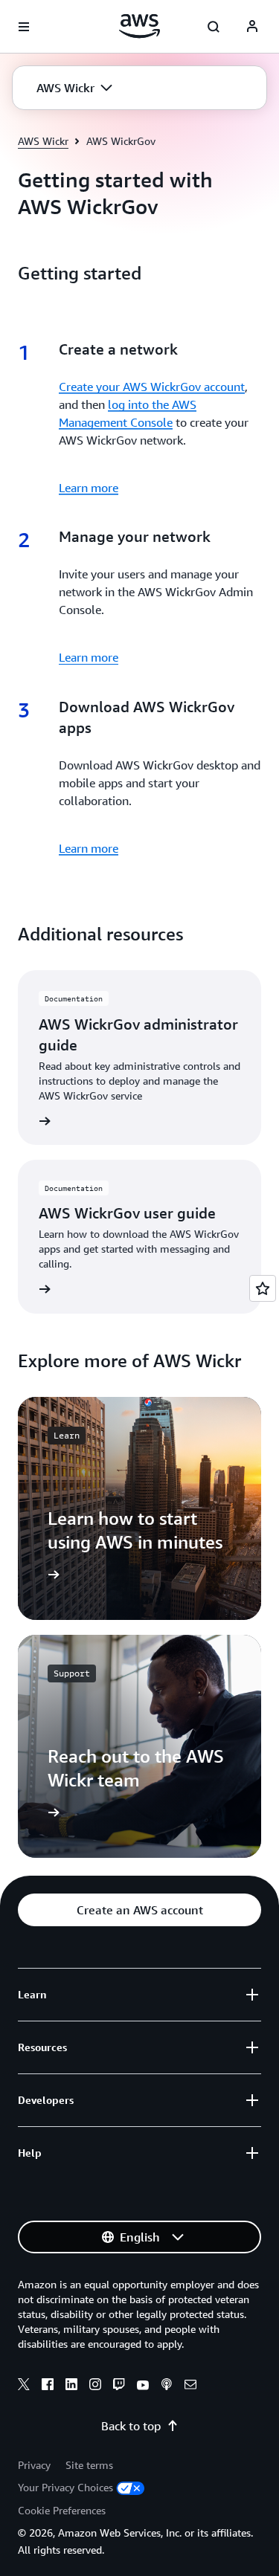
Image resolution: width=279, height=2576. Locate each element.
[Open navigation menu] (24, 27)
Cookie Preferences (62, 2510)
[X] (24, 2386)
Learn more (89, 488)
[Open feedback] (263, 1288)
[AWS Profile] (252, 27)
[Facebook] (48, 2386)
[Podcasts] (167, 2386)
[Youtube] (143, 2386)
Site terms (89, 2465)
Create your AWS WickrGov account (152, 387)
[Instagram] (95, 2386)
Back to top (131, 2426)
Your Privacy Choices (65, 2487)
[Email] (190, 2386)
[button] (74, 88)
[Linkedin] (71, 2386)
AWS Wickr (43, 141)
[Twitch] (119, 2386)
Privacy (34, 2465)
